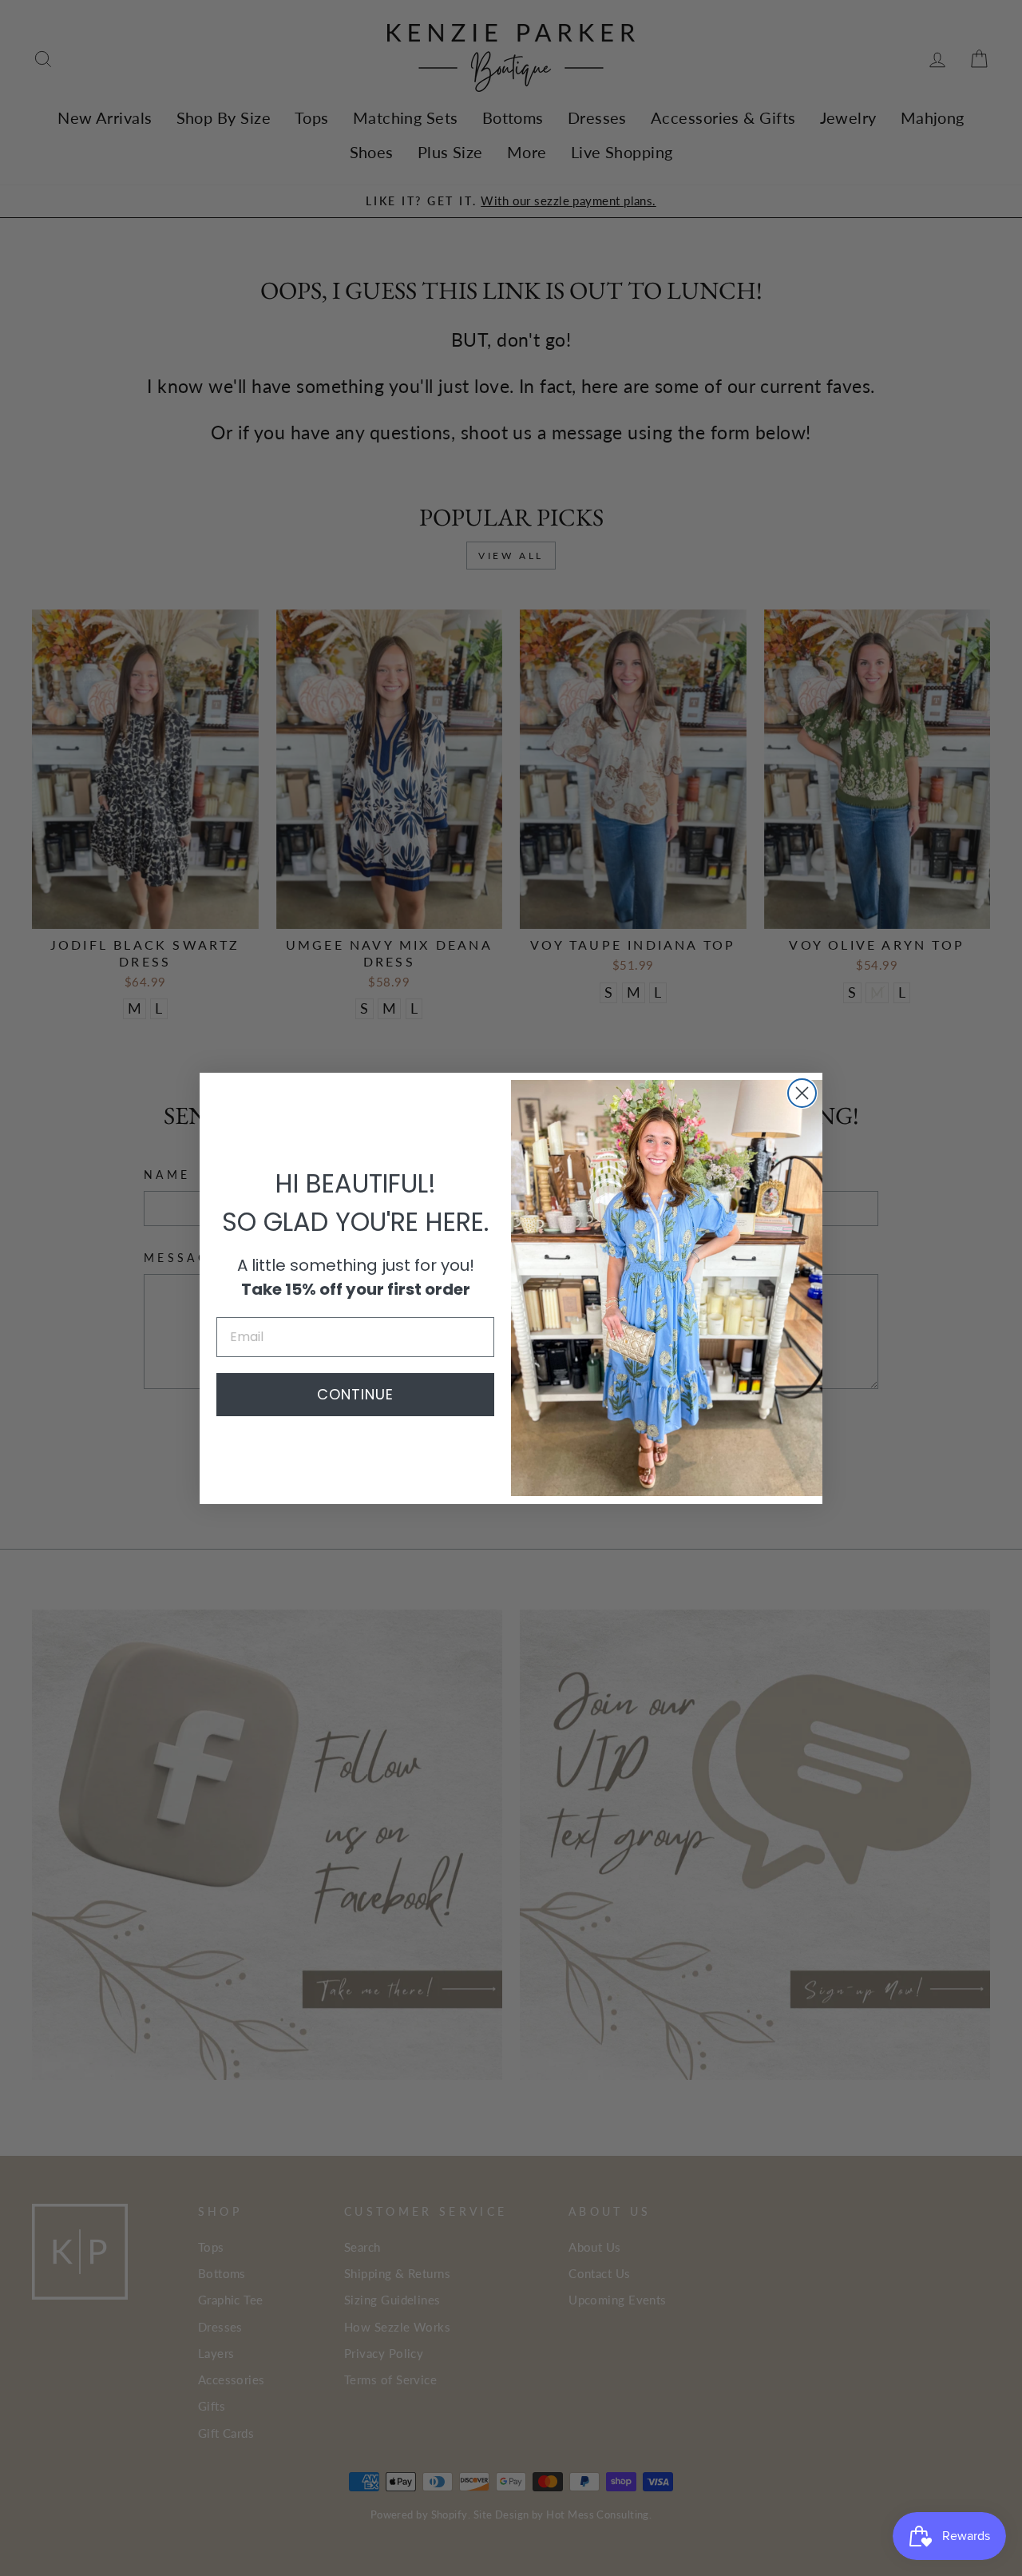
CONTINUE (355, 1394)
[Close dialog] (802, 1093)
